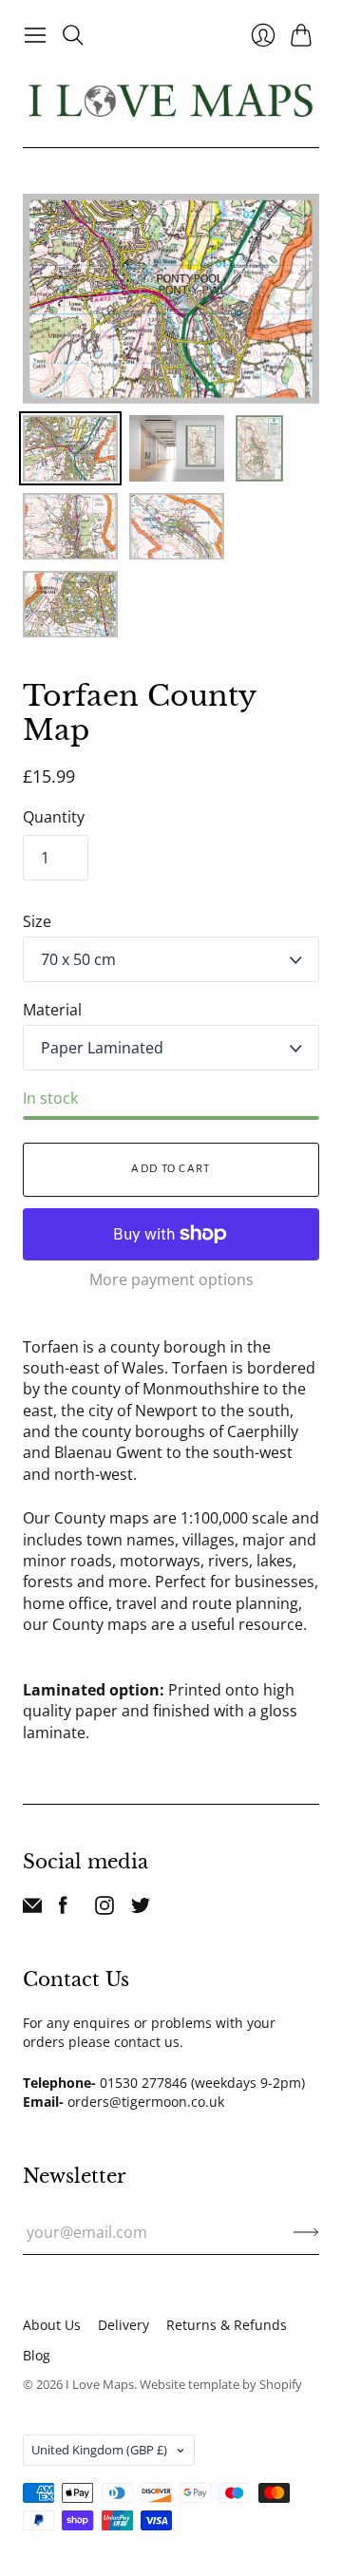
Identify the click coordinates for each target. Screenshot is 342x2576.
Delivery (123, 2325)
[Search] (73, 35)
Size (37, 921)
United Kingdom (99, 2450)
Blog (37, 2355)
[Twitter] (141, 1909)
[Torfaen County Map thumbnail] (70, 448)
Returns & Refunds (227, 2325)
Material (52, 1010)
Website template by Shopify (221, 2384)
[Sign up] (306, 2232)
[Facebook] (63, 1909)
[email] (32, 1909)
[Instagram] (104, 1909)
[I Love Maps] (171, 100)
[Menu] (35, 35)
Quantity (54, 817)
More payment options (171, 1279)
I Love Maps (100, 2384)
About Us (52, 2325)
